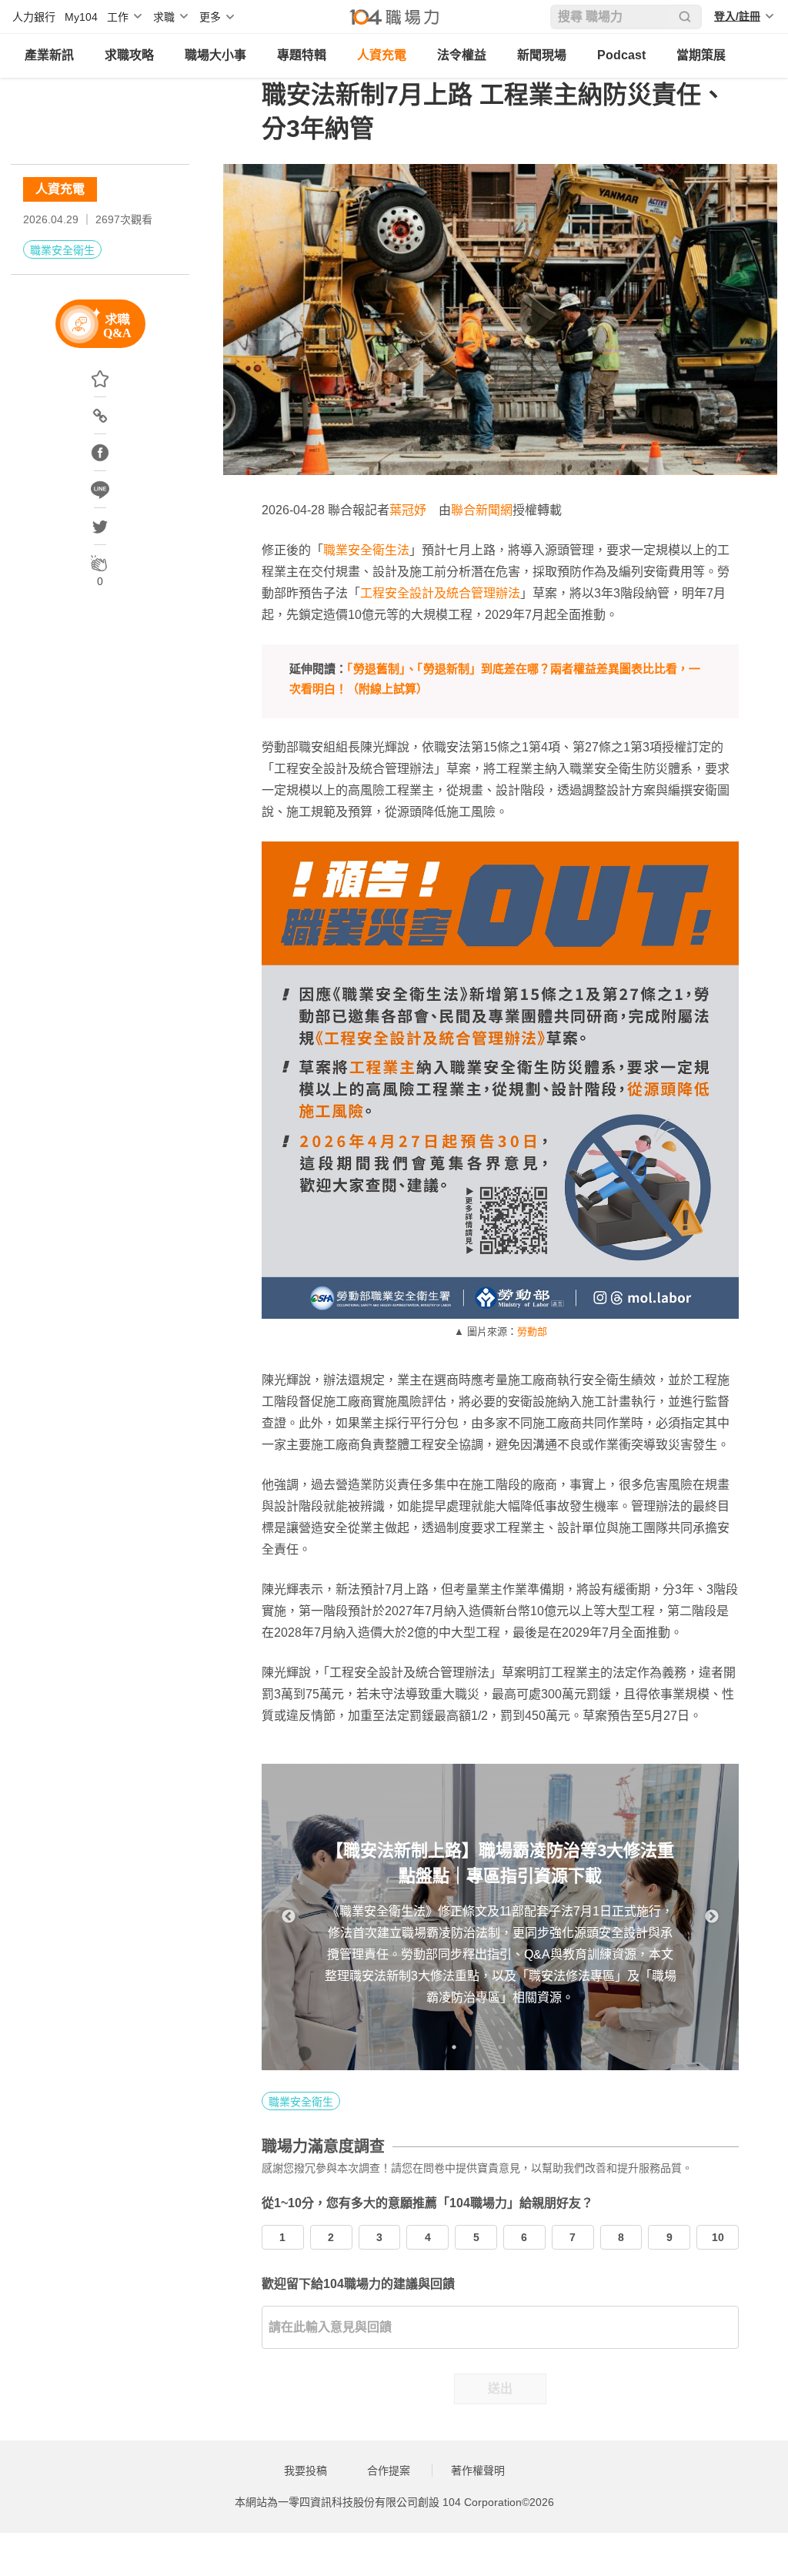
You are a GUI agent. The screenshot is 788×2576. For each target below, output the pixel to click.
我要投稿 (306, 2471)
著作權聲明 (478, 2471)
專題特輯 (302, 55)
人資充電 (382, 55)
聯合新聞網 (482, 510)
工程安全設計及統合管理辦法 (440, 593)
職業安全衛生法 (366, 550)
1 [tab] (454, 2047)
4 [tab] (523, 2047)
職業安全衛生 (62, 250)
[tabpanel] (500, 1917)
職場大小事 (215, 55)
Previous (289, 1917)
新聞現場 (542, 55)
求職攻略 (129, 55)
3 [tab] (500, 2047)
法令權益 (462, 55)
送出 (500, 2389)
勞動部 (532, 1331)
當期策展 (701, 55)
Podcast (621, 55)
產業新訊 (49, 55)
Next (712, 1917)
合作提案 (389, 2471)
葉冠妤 (408, 510)
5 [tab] (546, 2047)
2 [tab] (477, 2047)
